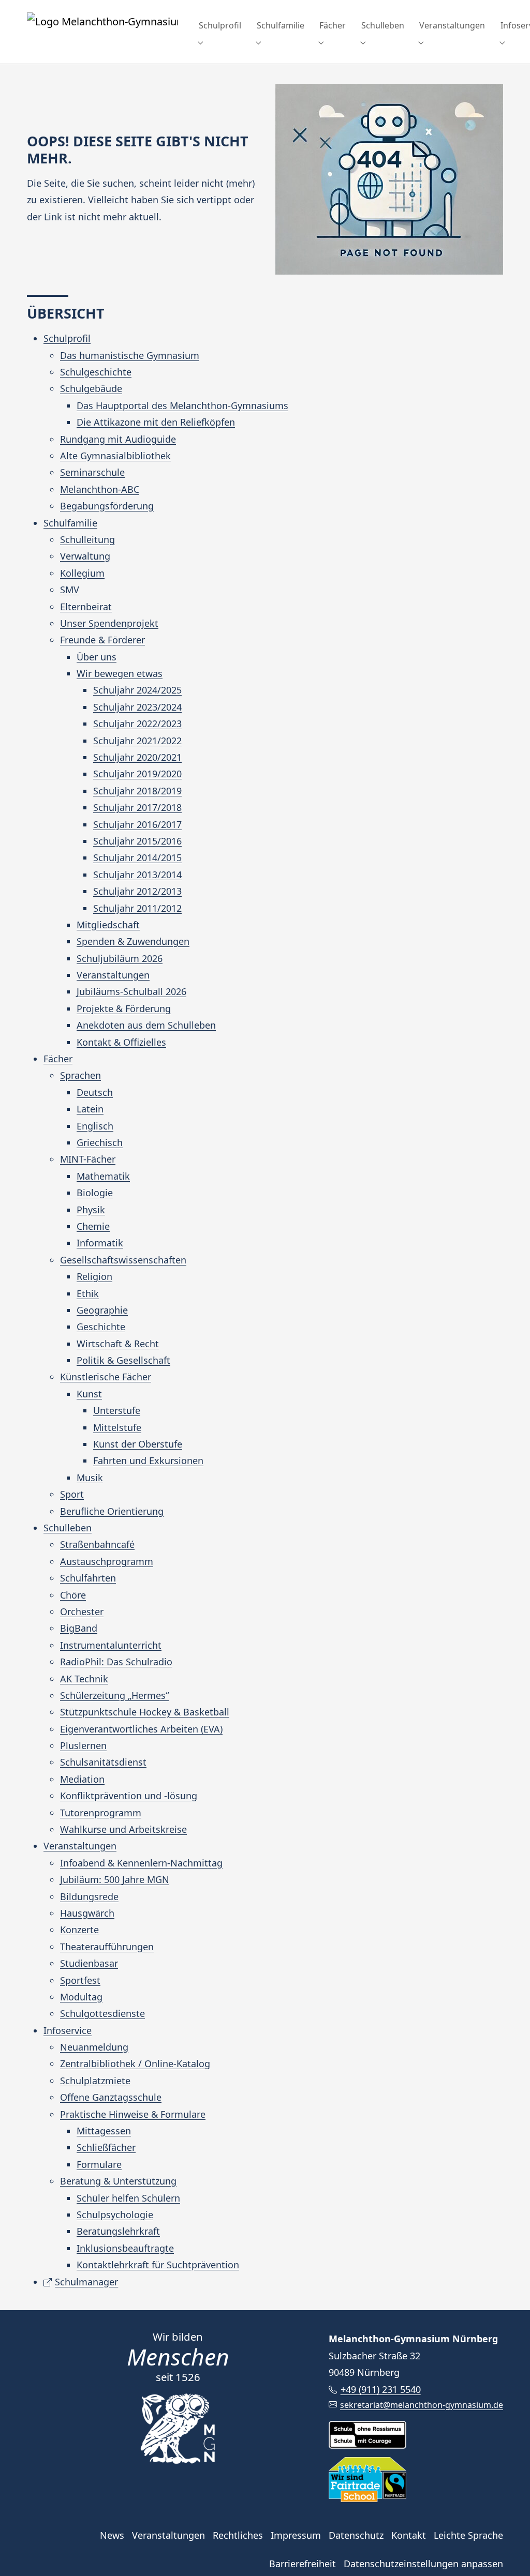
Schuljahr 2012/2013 (137, 891)
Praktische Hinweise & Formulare (133, 2114)
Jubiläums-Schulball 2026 (131, 991)
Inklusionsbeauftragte (125, 2248)
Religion (94, 1276)
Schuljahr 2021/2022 (137, 741)
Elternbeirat (86, 607)
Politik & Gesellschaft (123, 1360)
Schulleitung (87, 539)
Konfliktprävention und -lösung (129, 1796)
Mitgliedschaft (108, 925)
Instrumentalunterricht (111, 1645)
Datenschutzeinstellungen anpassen (423, 2564)
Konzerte (79, 1930)
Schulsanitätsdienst (103, 1762)
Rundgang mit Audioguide (118, 439)
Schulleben (68, 1528)
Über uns (97, 657)
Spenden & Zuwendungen (133, 941)
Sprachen (80, 1075)
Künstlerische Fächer (106, 1377)
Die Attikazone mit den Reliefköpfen (156, 422)
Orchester (82, 1611)
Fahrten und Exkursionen (148, 1460)
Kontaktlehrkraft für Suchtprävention (158, 2265)
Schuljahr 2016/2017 (137, 824)
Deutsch (95, 1092)
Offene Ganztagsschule (111, 2097)
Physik (91, 1210)
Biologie (95, 1193)
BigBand (79, 1628)
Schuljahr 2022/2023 (137, 724)
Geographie (102, 1310)
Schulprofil (67, 338)
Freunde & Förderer (102, 640)
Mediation (82, 1779)
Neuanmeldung (94, 2047)
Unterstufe (117, 1410)
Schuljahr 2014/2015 (137, 857)
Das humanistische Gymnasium (130, 355)
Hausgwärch (87, 1913)
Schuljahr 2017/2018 (137, 807)
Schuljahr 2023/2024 (137, 707)
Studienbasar (89, 1963)
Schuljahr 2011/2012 (137, 908)
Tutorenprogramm (101, 1813)
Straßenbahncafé (97, 1544)
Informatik (100, 1243)
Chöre (73, 1595)
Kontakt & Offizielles (121, 1042)
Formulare (99, 2164)
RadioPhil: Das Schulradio (116, 1662)
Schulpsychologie (115, 2215)
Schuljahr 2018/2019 (137, 791)
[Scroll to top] (506, 2552)
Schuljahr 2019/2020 (137, 774)
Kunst (89, 1394)
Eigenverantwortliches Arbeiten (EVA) (141, 1729)
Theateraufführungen (107, 1947)
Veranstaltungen (113, 975)
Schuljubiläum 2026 (120, 958)
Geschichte (101, 1327)
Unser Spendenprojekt (109, 623)
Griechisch (100, 1142)
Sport (72, 1494)
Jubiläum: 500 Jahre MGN (115, 1879)
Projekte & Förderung (124, 1008)
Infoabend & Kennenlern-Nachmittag (141, 1863)
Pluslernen (83, 1745)
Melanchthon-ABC (100, 489)
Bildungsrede (89, 1896)
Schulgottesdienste (102, 2013)
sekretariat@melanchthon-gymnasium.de (422, 2405)
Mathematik (103, 1176)
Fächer (58, 1059)
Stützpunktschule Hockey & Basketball (145, 1712)
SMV (70, 590)
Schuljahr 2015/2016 (137, 841)
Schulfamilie (70, 523)
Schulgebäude (91, 388)
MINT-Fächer (88, 1159)
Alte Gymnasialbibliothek (115, 456)
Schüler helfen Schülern (128, 2198)
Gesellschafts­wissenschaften (123, 1260)
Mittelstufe (117, 1427)
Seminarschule (92, 472)
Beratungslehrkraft (118, 2231)
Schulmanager (86, 2282)
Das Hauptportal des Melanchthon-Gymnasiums (182, 405)
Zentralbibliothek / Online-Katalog (135, 2063)
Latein (90, 1109)
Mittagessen (104, 2131)
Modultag (81, 1997)
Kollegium (82, 573)
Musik (90, 1478)
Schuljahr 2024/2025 (137, 690)
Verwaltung (85, 556)
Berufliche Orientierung (112, 1511)
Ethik (88, 1293)
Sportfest (80, 1980)
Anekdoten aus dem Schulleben (146, 1025)
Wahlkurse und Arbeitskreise (123, 1829)
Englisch (95, 1126)
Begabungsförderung (107, 506)
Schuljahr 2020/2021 (137, 757)
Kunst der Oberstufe (138, 1444)
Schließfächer (106, 2147)
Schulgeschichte (96, 372)
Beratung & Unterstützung (118, 2181)
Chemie (93, 1226)
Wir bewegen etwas (120, 673)
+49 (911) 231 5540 (380, 2389)
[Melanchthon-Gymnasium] (102, 26)
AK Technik (84, 1679)
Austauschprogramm (107, 1561)
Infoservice (68, 2030)
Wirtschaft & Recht (118, 1344)
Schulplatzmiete (95, 2081)
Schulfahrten (88, 1578)
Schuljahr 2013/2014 (137, 875)
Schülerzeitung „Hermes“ (114, 1695)
